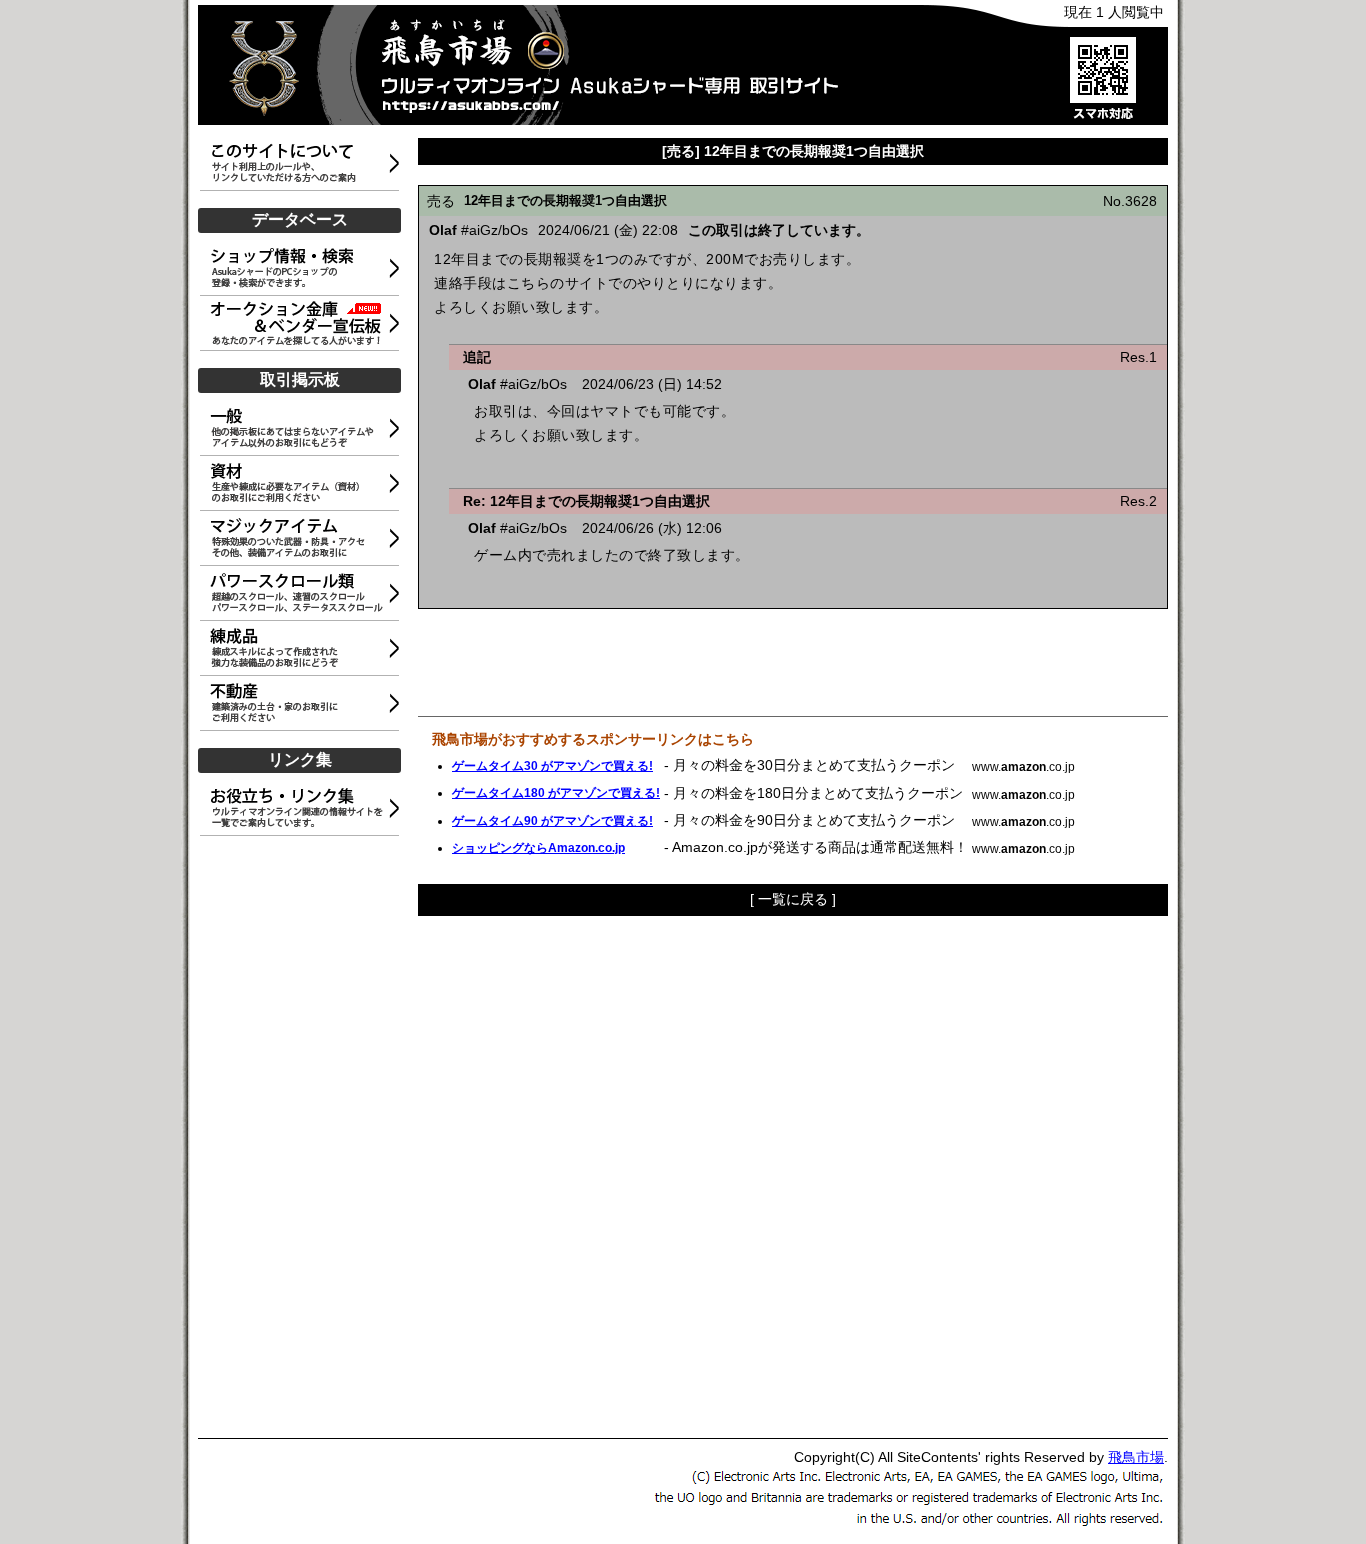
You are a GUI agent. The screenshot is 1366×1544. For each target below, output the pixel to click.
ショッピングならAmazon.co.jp (538, 848)
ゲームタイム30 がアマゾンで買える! (552, 766)
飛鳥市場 (1136, 1457)
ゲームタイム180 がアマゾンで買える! (556, 793)
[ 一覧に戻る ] (793, 899)
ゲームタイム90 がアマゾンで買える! (552, 821)
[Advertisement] (303, 1138)
